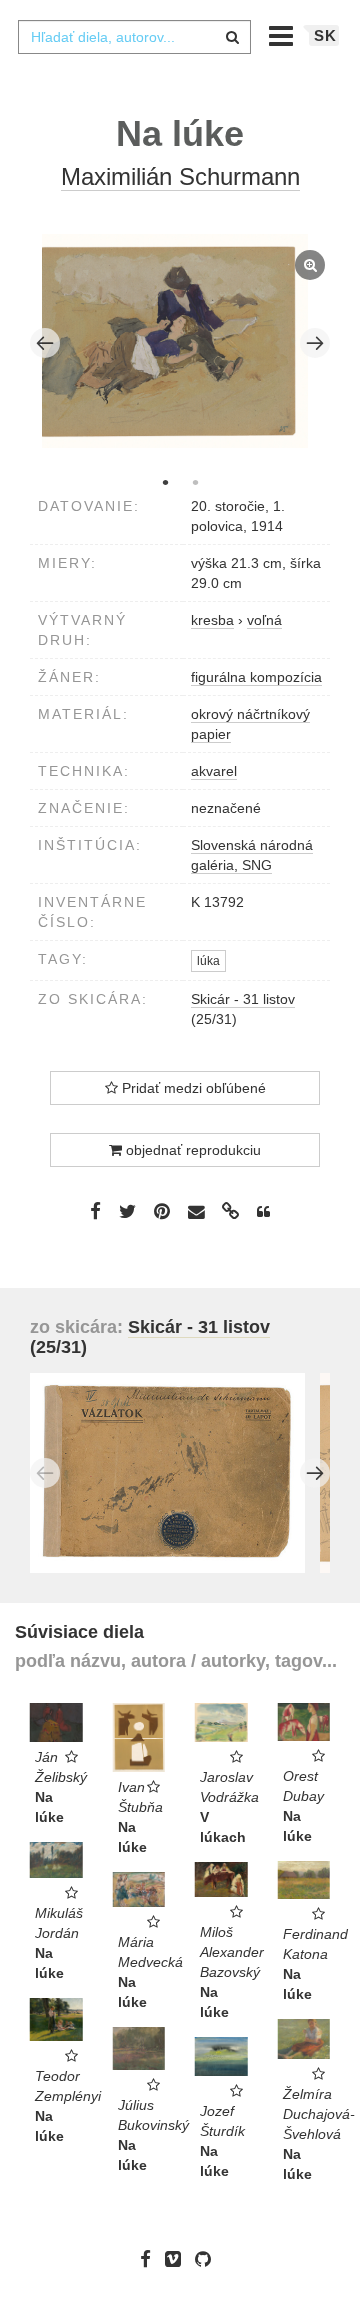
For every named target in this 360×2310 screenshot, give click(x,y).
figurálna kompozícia (256, 677)
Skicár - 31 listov (243, 999)
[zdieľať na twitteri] (127, 1211)
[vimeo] (178, 2259)
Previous (45, 343)
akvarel (214, 771)
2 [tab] (195, 482)
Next (315, 343)
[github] (208, 2259)
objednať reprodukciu (191, 1150)
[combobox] (134, 37)
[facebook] (150, 2259)
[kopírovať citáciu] (263, 1212)
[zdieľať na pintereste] (162, 1211)
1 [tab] (165, 482)
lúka (208, 961)
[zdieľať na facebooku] (95, 1211)
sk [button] (325, 35)
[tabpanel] (180, 343)
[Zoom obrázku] (175, 341)
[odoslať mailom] (196, 1212)
